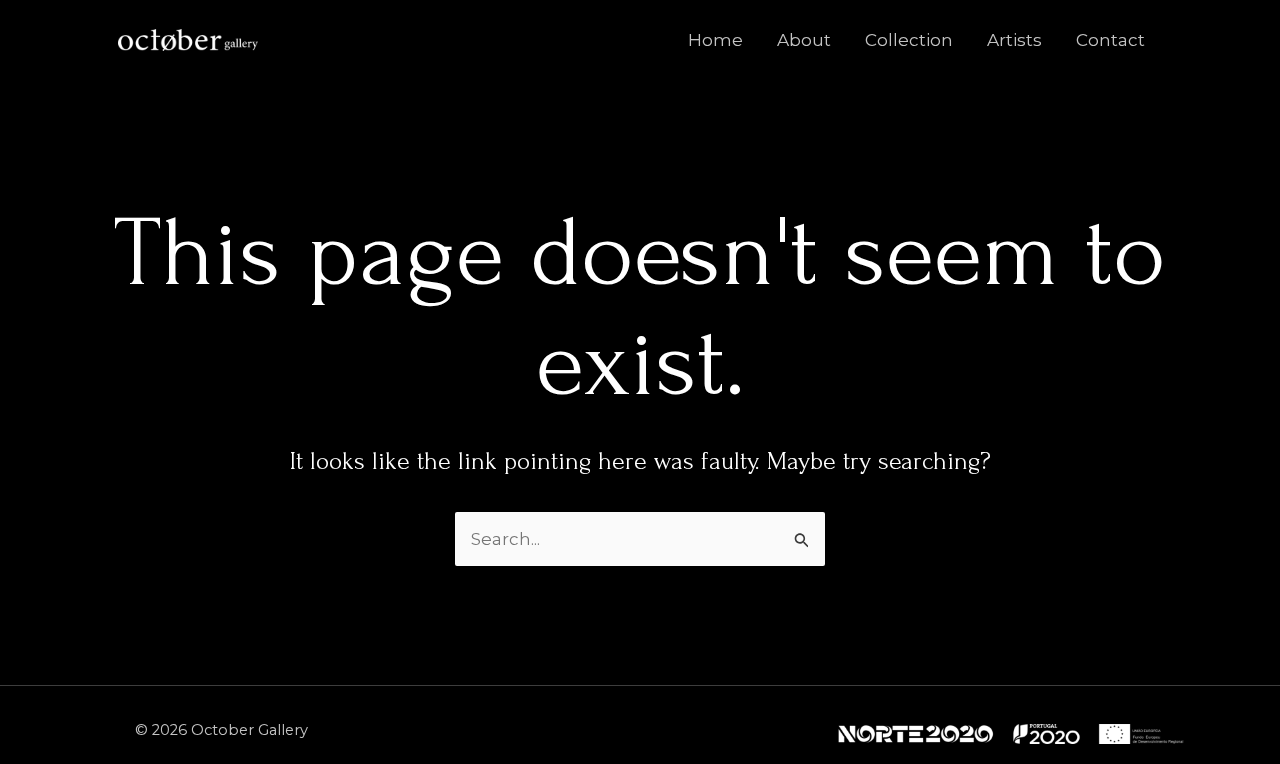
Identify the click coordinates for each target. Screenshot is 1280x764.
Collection (909, 40)
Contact (1110, 40)
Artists (1014, 40)
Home (715, 40)
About (804, 40)
